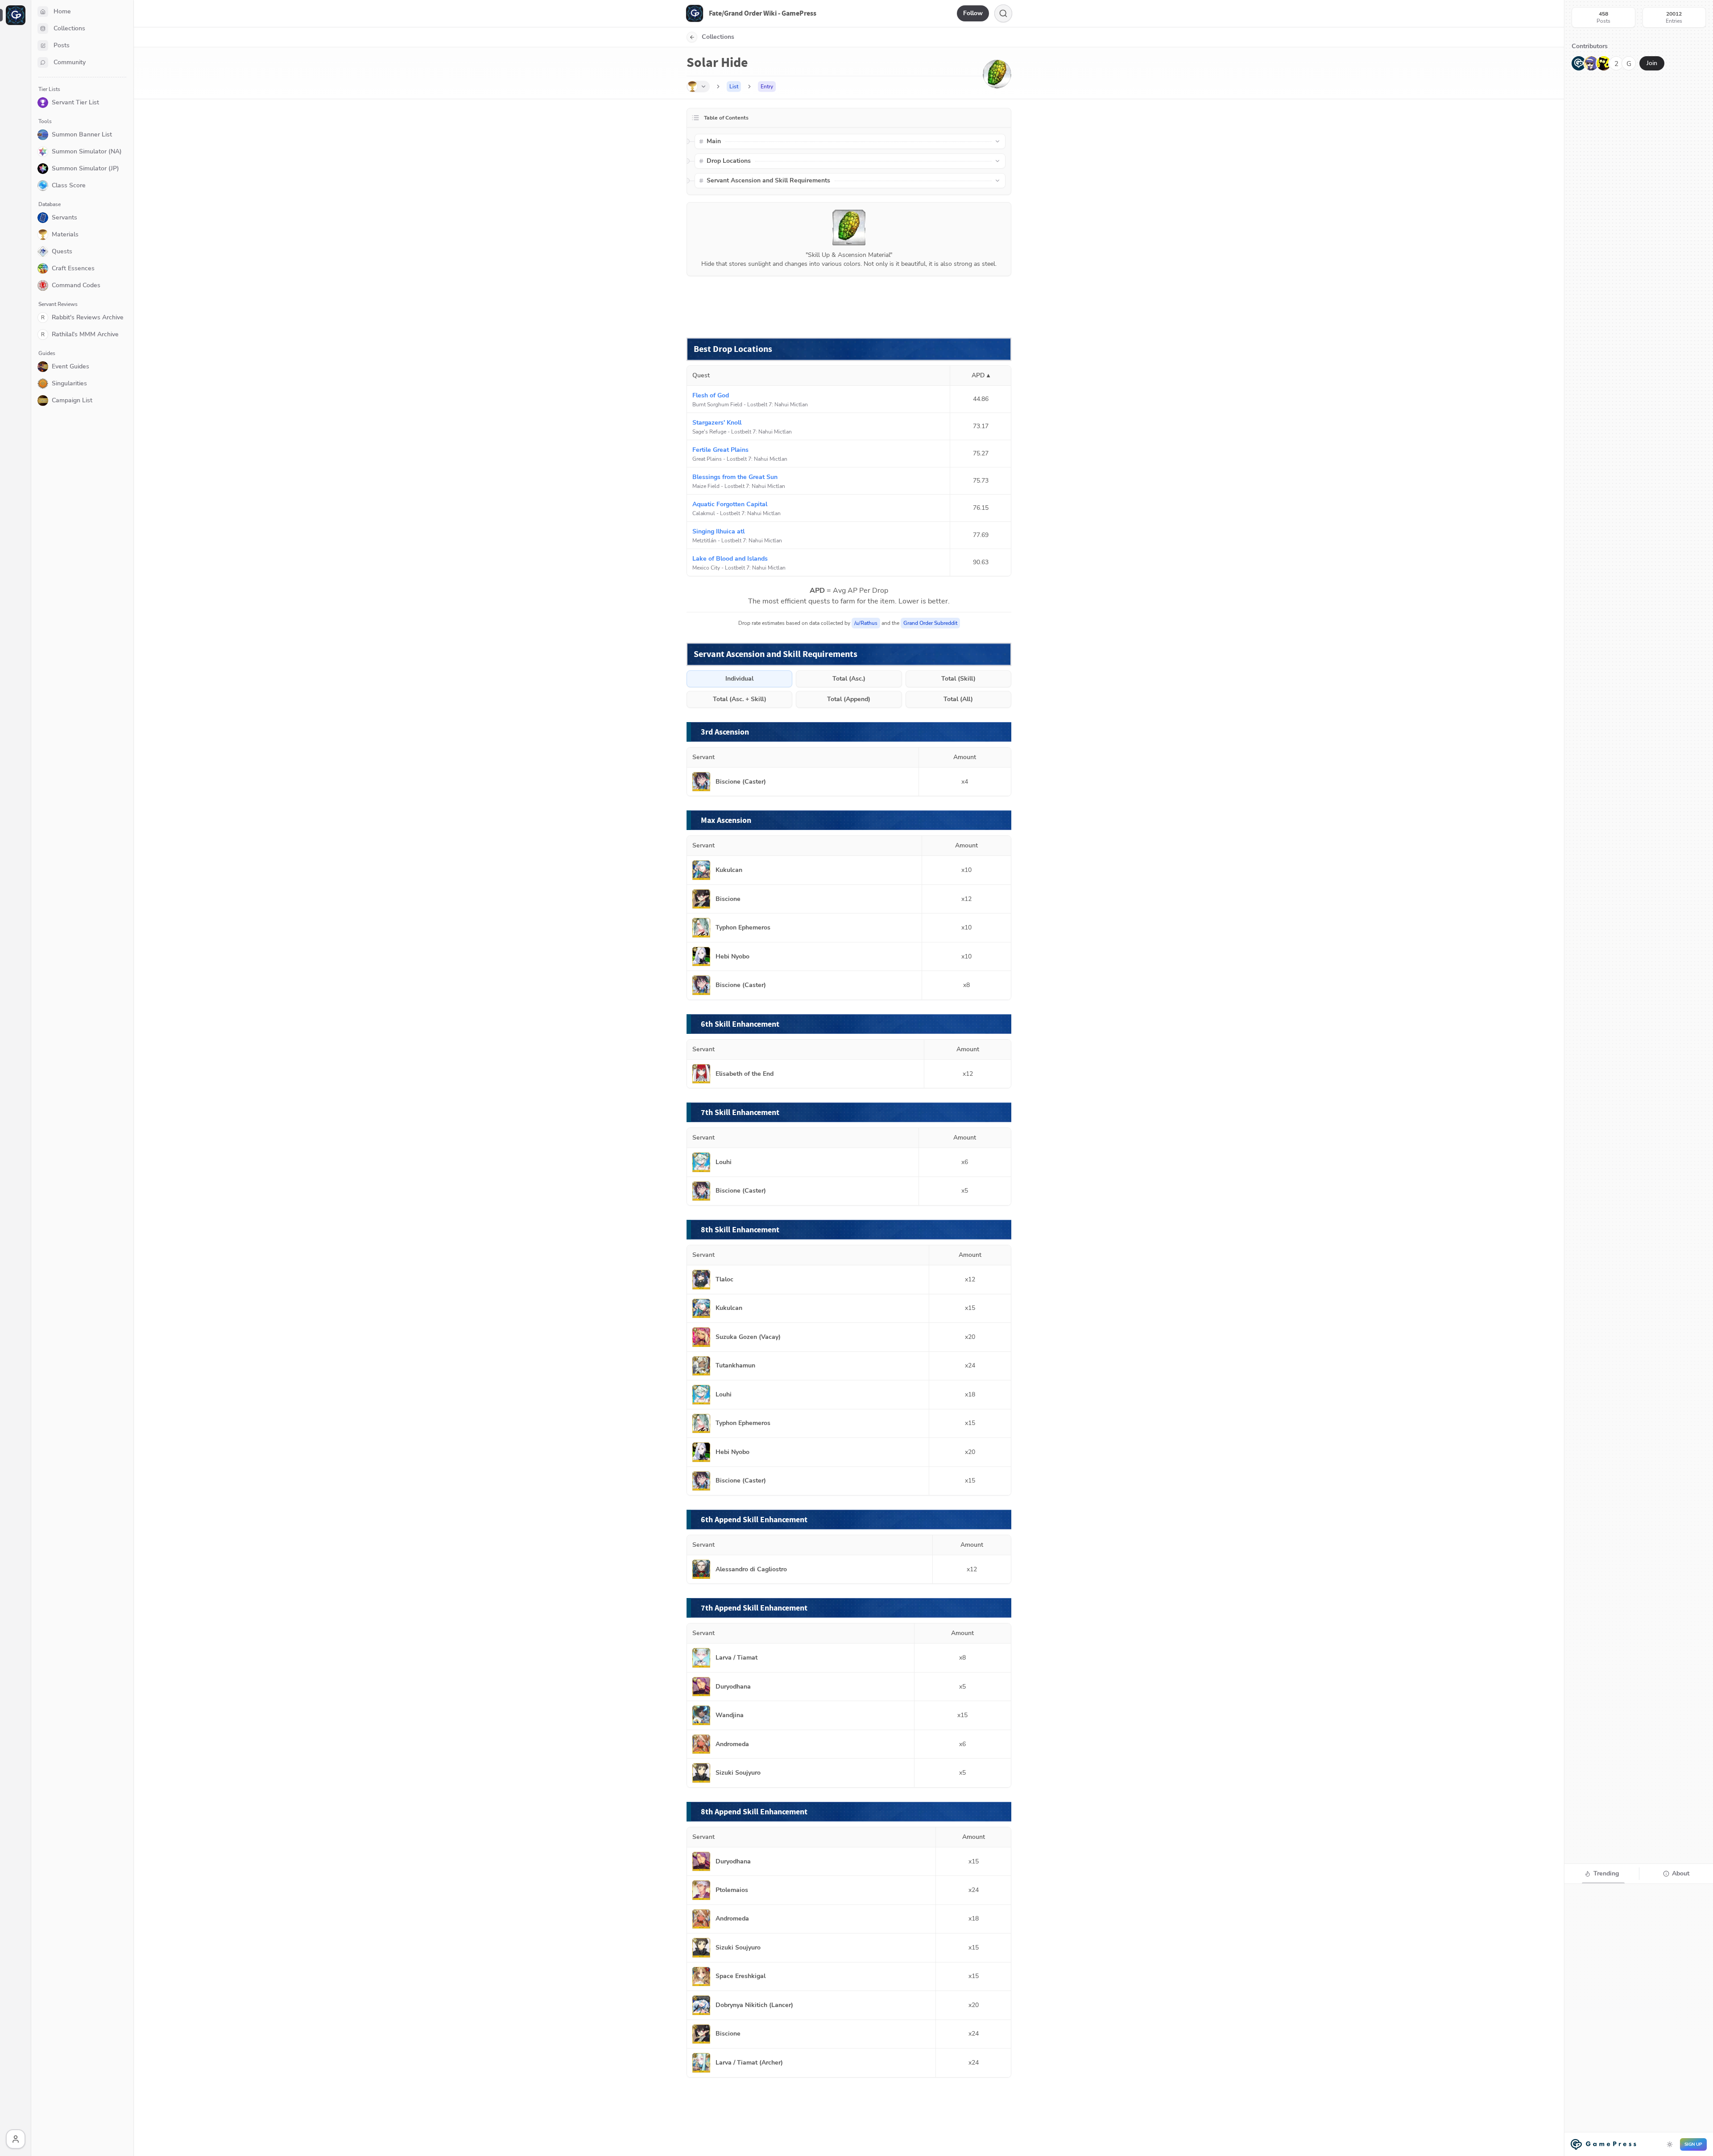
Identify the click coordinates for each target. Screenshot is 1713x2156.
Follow (973, 13)
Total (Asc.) (849, 679)
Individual (739, 679)
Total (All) (958, 699)
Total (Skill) (958, 679)
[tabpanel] (1639, 2019)
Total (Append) (849, 699)
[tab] (1602, 1874)
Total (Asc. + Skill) (740, 699)
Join (1652, 63)
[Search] (1003, 13)
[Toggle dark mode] (1670, 2144)
